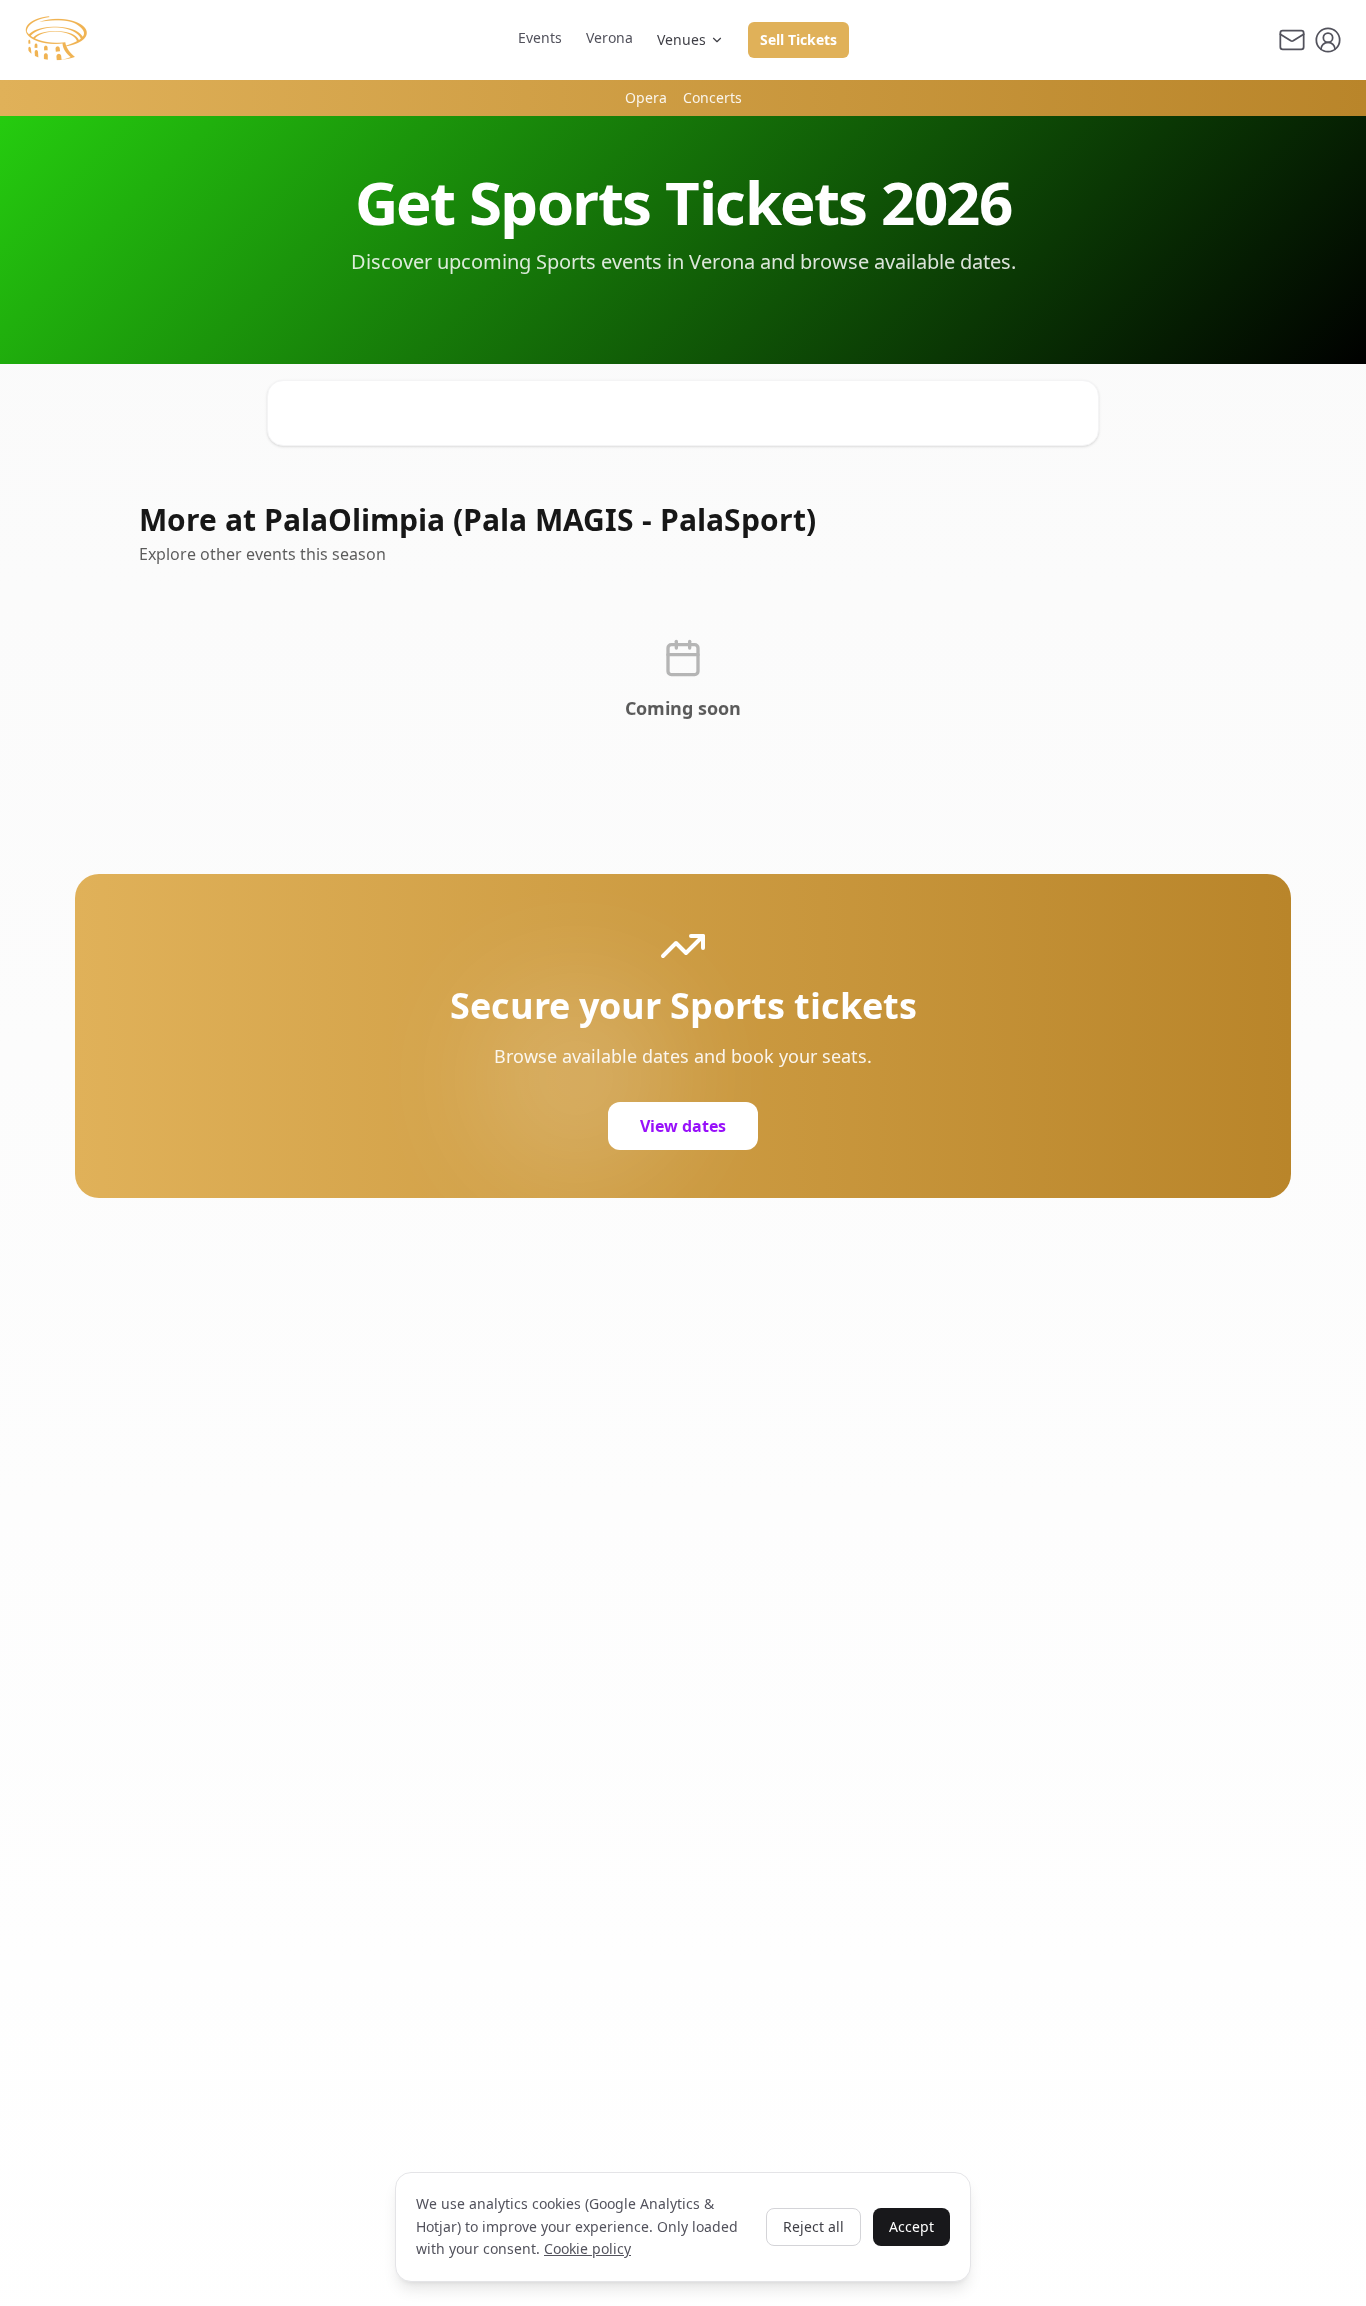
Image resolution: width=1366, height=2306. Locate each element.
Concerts (712, 97)
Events (540, 37)
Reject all (813, 2226)
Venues (681, 39)
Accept (911, 2226)
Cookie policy (587, 2248)
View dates (683, 1126)
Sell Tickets (798, 39)
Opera (646, 97)
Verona (609, 37)
